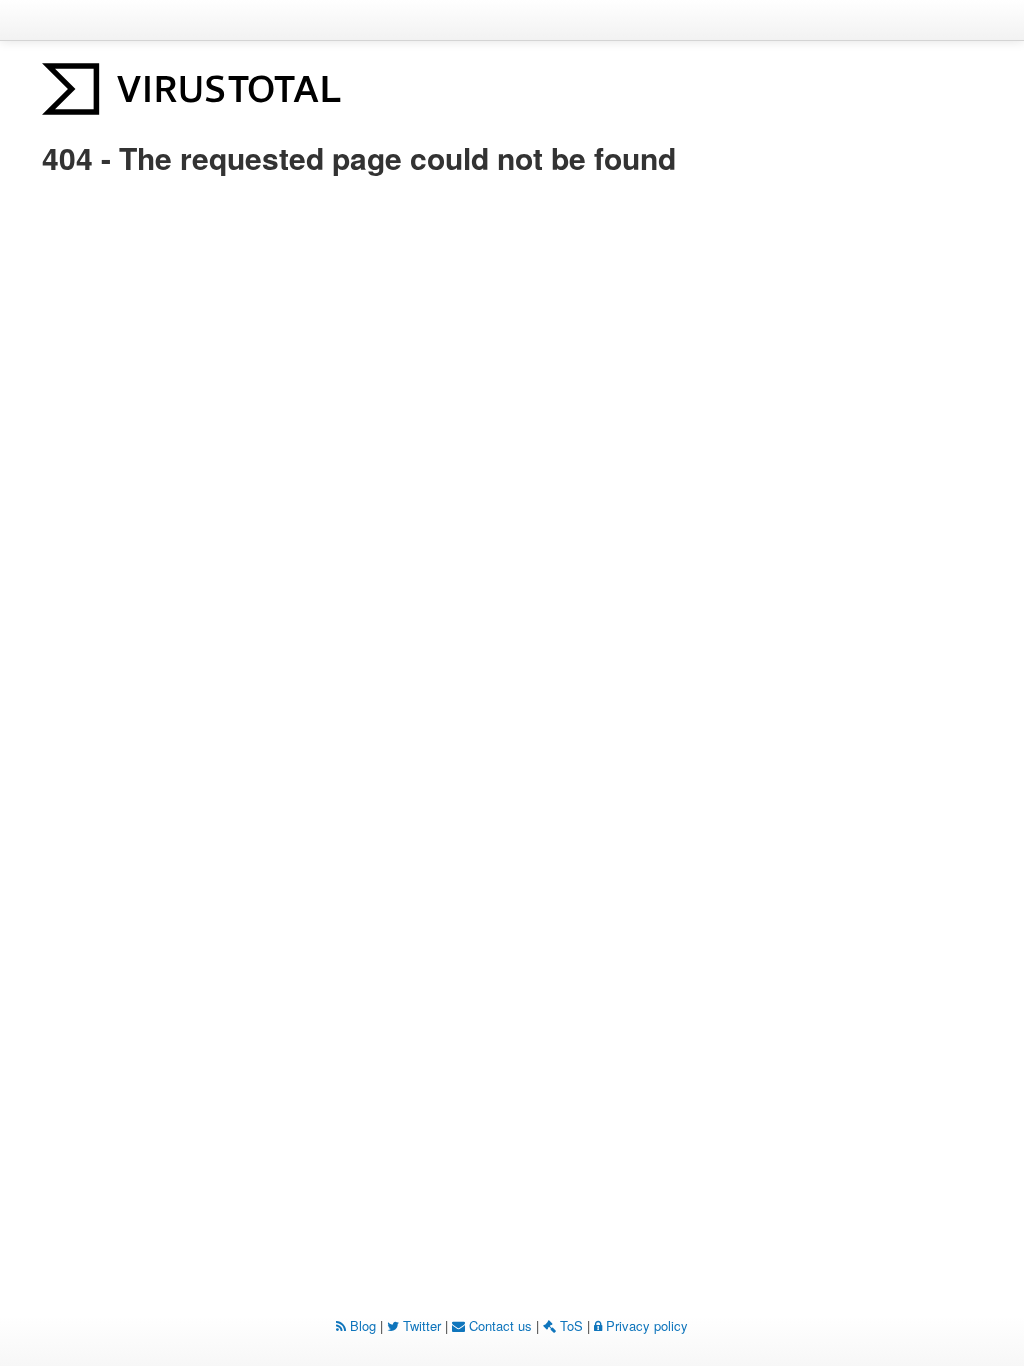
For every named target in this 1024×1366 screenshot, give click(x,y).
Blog (361, 1325)
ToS (569, 1325)
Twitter (420, 1325)
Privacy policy (645, 1325)
